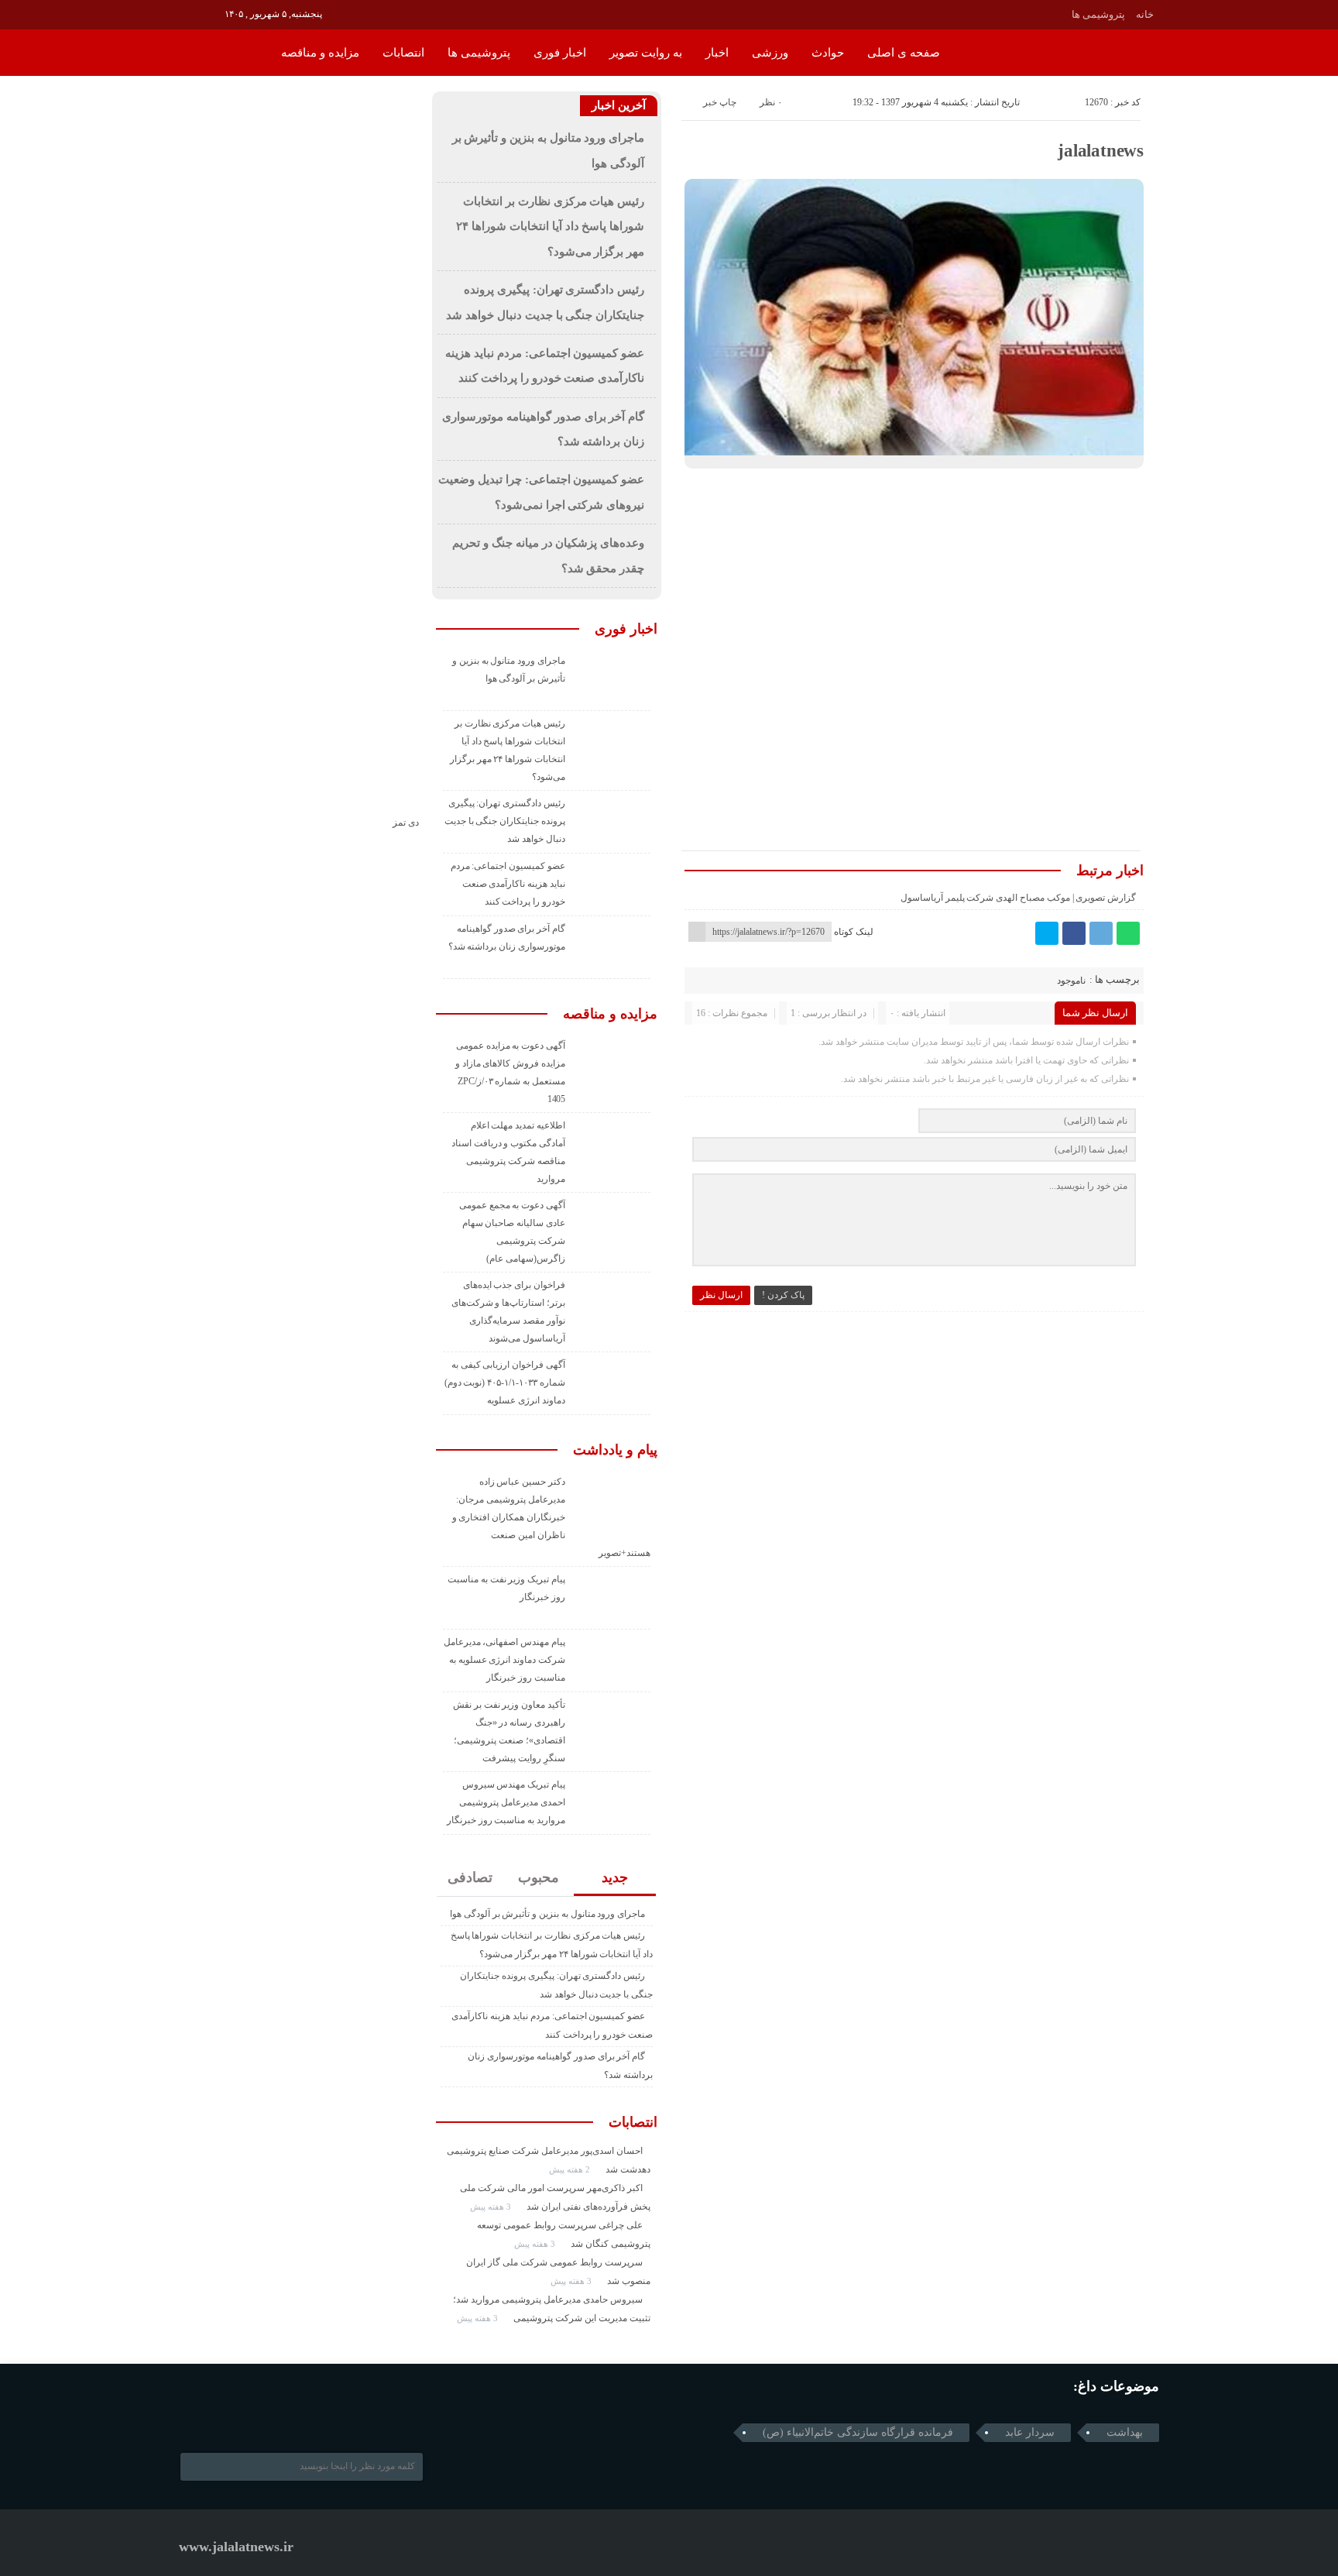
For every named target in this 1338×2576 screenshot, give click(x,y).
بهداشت (1125, 2432)
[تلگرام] (1101, 933)
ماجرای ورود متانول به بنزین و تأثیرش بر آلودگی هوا (547, 1914)
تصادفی (470, 1877)
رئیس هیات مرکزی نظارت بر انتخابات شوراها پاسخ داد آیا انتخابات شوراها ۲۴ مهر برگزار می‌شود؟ (550, 227)
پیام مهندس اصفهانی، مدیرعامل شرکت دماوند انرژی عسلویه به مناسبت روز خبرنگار (504, 1660)
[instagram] (189, 13)
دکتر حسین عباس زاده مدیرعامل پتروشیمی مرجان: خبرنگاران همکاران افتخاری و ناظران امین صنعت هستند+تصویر (551, 1517)
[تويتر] (1047, 933)
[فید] (211, 13)
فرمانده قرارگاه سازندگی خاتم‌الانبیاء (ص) (858, 2432)
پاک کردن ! (783, 1295)
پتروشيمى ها (1098, 14)
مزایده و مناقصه (320, 53)
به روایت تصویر (646, 53)
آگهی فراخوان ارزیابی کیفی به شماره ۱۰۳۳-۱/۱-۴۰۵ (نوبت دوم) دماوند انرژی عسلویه (505, 1382)
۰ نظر (771, 102)
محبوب (539, 1877)
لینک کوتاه (854, 932)
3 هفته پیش (492, 2207)
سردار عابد (1030, 2432)
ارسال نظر (721, 1295)
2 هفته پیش (571, 2169)
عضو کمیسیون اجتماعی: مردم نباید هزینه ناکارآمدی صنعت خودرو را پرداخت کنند (508, 884)
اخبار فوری (560, 53)
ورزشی (770, 53)
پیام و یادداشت (615, 1450)
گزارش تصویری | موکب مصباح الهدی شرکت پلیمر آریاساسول (1018, 898)
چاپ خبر (720, 102)
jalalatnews (1101, 151)
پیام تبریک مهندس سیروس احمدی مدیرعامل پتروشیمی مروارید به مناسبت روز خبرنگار (506, 1802)
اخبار (717, 53)
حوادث (828, 53)
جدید (615, 1877)
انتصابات (403, 53)
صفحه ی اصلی (904, 53)
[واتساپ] (1128, 933)
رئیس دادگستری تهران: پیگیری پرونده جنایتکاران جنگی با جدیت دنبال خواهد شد (505, 821)
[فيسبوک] (1074, 933)
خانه (1145, 14)
